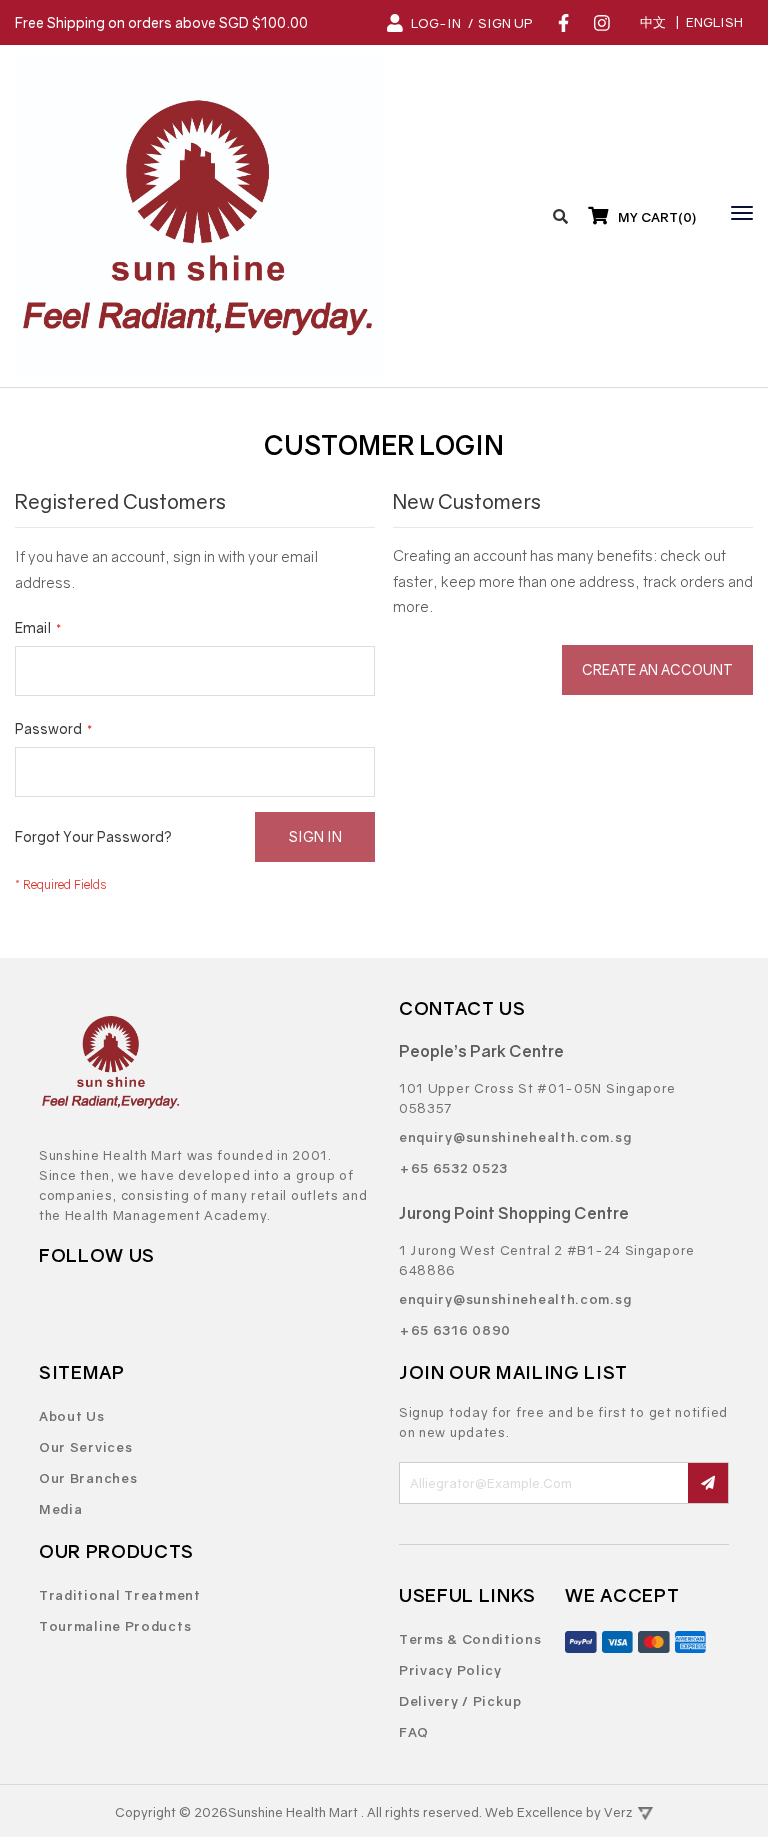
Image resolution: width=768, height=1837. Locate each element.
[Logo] (199, 216)
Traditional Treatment (120, 1595)
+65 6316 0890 (455, 1330)
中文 (653, 22)
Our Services (85, 1447)
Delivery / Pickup (460, 1701)
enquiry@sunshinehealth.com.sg (515, 1137)
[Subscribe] (708, 1483)
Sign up (505, 23)
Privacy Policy (450, 1670)
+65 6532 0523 (453, 1168)
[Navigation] (737, 213)
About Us (72, 1416)
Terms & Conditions (470, 1639)
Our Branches (88, 1478)
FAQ (414, 1732)
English (714, 22)
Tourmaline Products (115, 1626)
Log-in (436, 23)
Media (61, 1509)
